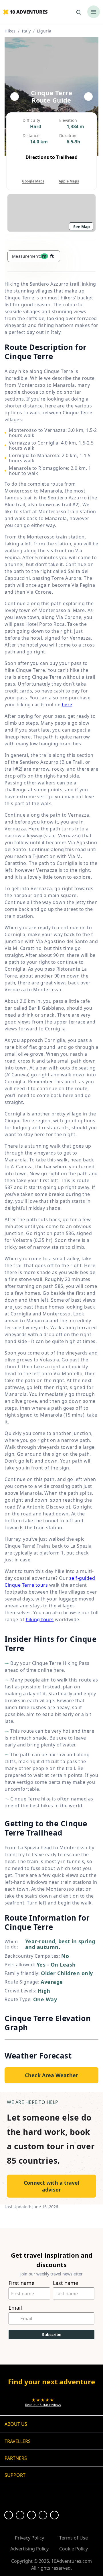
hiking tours (40, 1619)
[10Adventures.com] (25, 12)
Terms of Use (74, 2538)
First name (21, 2283)
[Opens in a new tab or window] (9, 2515)
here (67, 705)
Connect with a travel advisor (52, 2186)
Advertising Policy (29, 2549)
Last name (66, 2283)
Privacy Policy (29, 2538)
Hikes (10, 31)
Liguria (44, 31)
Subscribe (52, 2334)
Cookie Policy (74, 2549)
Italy (26, 31)
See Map (82, 227)
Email (15, 2308)
